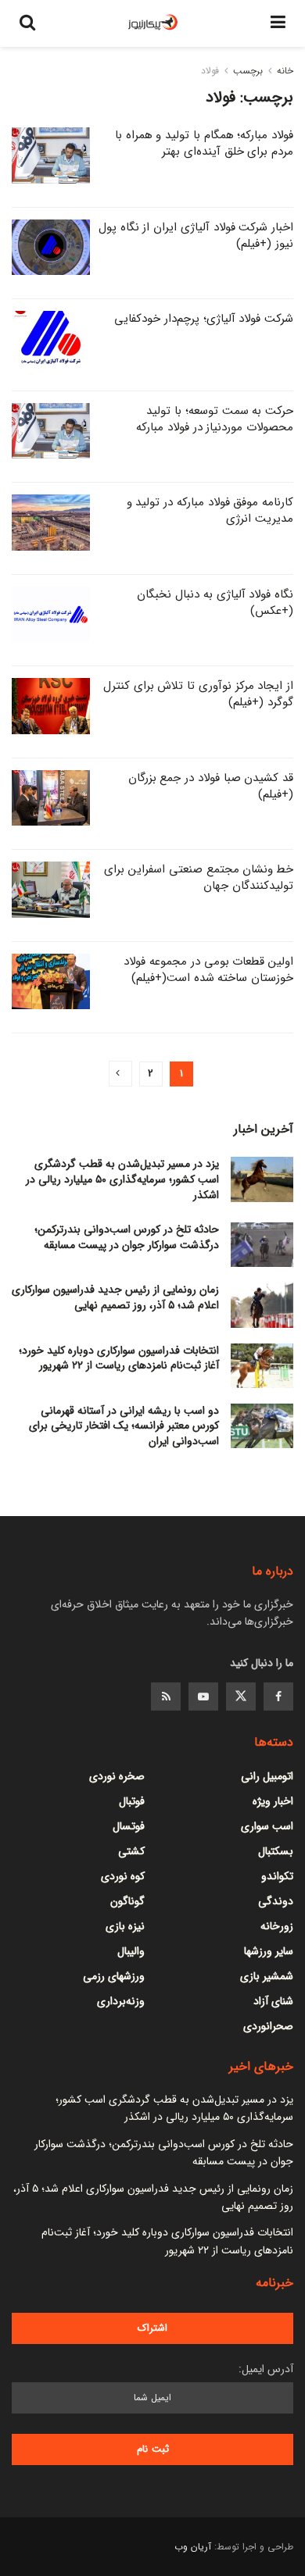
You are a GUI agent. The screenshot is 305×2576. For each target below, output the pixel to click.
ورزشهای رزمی (114, 1976)
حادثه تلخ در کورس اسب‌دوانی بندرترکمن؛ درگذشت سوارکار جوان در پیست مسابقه (127, 1237)
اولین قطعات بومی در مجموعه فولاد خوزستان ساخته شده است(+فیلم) (208, 970)
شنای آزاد (273, 2001)
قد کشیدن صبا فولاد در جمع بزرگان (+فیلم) (211, 786)
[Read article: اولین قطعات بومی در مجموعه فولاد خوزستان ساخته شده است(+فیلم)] (51, 982)
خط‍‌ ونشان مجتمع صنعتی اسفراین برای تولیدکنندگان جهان (199, 878)
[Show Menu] (278, 23)
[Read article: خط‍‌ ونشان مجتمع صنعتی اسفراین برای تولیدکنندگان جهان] (51, 890)
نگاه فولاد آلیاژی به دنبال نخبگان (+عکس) (215, 603)
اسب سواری (267, 1826)
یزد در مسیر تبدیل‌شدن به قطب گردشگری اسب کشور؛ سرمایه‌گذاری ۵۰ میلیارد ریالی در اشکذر (122, 1179)
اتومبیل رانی (267, 1776)
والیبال (131, 1951)
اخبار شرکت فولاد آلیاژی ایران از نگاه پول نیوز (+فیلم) (196, 235)
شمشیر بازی (267, 1976)
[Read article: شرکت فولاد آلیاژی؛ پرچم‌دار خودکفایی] (51, 339)
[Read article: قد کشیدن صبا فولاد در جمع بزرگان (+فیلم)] (51, 798)
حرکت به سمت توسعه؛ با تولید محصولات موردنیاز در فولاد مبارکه (215, 419)
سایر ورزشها (269, 1951)
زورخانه (277, 1926)
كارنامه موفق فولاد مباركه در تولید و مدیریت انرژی (210, 510)
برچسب (248, 71)
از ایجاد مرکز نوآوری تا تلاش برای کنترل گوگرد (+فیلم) (198, 694)
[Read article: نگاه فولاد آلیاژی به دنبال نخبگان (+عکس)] (51, 615)
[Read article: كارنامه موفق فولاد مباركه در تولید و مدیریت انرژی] (51, 523)
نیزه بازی (125, 1926)
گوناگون (127, 1901)
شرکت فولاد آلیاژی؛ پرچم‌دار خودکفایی (204, 319)
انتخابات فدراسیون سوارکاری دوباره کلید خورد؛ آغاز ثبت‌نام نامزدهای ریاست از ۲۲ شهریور (119, 1358)
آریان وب (193, 2547)
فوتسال (129, 1826)
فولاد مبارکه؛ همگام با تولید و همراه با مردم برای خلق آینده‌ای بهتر (204, 143)
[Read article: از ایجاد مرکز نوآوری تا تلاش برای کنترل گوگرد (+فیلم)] (51, 706)
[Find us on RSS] (166, 1697)
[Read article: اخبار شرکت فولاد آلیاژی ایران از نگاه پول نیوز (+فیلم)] (51, 248)
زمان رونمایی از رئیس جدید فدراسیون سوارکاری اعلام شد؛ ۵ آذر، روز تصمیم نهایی (115, 1297)
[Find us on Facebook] (278, 1697)
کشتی (131, 1851)
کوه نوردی (123, 1876)
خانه (285, 71)
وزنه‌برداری (121, 2001)
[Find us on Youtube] (203, 1697)
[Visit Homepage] (153, 23)
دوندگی (276, 1901)
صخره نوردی (117, 1776)
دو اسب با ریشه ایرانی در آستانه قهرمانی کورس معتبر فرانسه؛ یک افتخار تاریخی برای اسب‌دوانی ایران (124, 1426)
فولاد (210, 71)
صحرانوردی (268, 2026)
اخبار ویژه (273, 1801)
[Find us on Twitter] (241, 1697)
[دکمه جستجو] (27, 23)
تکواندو (277, 1876)
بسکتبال (276, 1851)
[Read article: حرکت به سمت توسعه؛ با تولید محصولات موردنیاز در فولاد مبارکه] (51, 431)
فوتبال (132, 1801)
